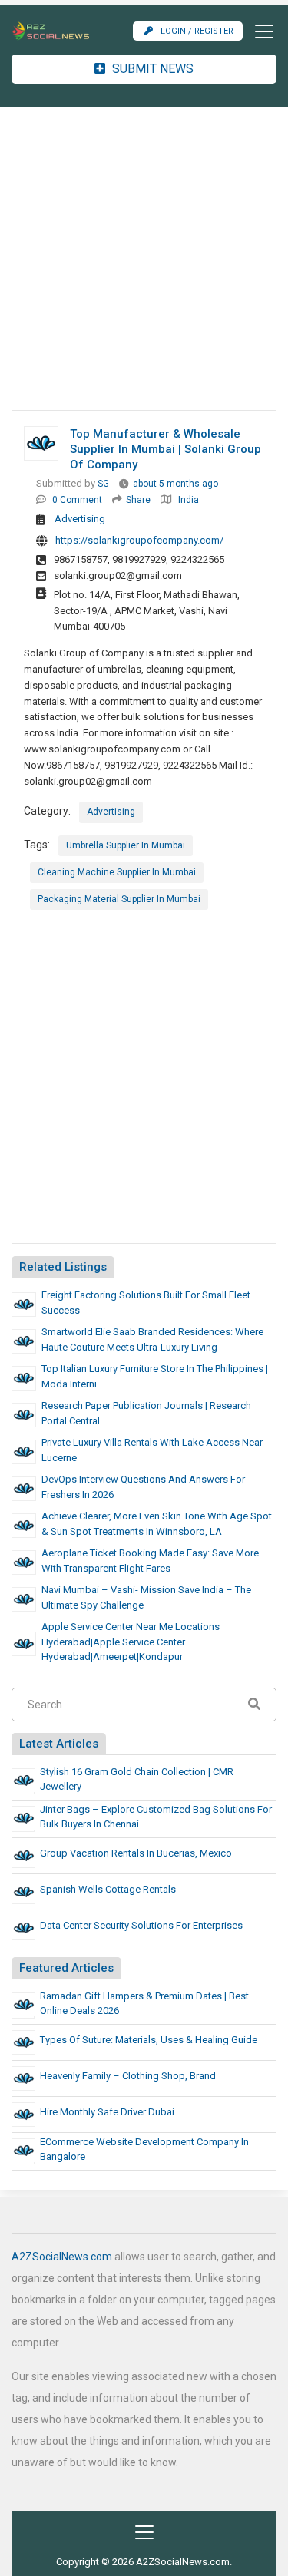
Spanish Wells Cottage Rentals (108, 1889)
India (189, 500)
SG (103, 484)
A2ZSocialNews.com (62, 2257)
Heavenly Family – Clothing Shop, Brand (128, 2076)
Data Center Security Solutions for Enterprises (141, 1925)
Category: (47, 811)
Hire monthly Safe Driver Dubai (107, 2112)
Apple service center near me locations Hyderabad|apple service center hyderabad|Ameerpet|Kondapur (131, 1642)
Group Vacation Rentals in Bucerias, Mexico (136, 1853)
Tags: (37, 845)
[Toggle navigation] (260, 31)
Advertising (80, 519)
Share (138, 500)
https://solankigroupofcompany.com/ (139, 540)
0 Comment (77, 500)
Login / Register (197, 31)
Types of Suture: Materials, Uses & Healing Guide (149, 2040)
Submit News (151, 69)
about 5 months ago (175, 484)
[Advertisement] (144, 258)
